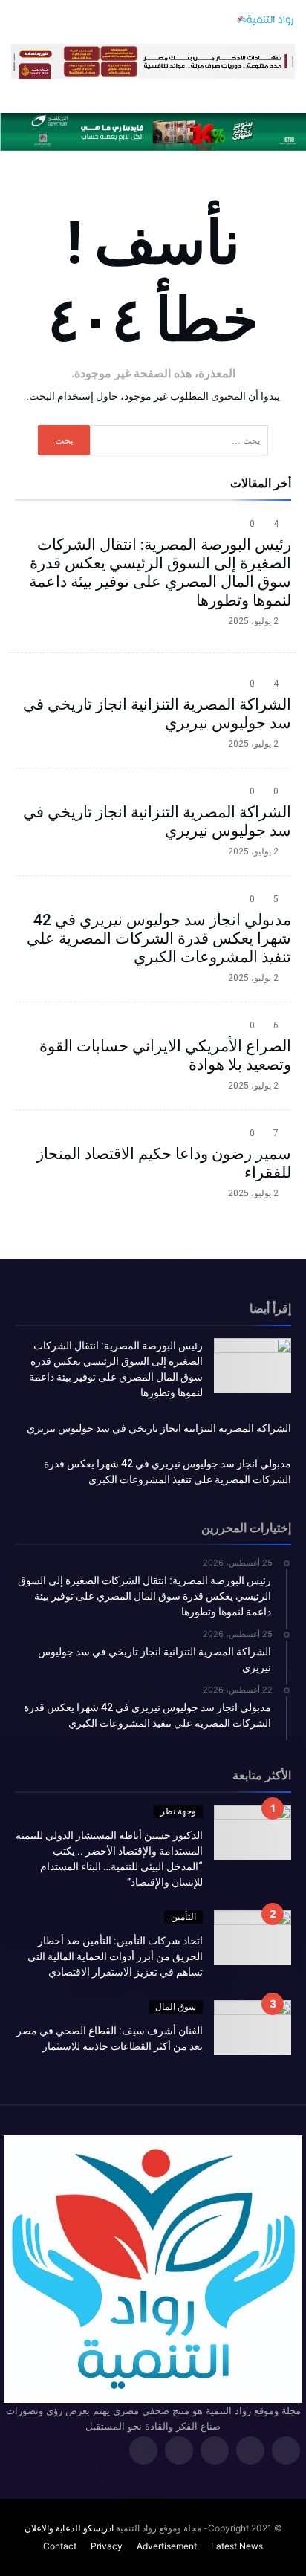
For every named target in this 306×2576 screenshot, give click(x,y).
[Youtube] (143, 2452)
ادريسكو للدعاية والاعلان (69, 2528)
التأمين (183, 1917)
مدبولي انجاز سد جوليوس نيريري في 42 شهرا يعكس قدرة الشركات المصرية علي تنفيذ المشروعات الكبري (159, 938)
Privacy (107, 2546)
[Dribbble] (179, 2452)
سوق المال (176, 2006)
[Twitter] (250, 2452)
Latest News (237, 2546)
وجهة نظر (178, 1811)
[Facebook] (286, 2452)
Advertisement (167, 2546)
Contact (60, 2546)
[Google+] (215, 2452)
